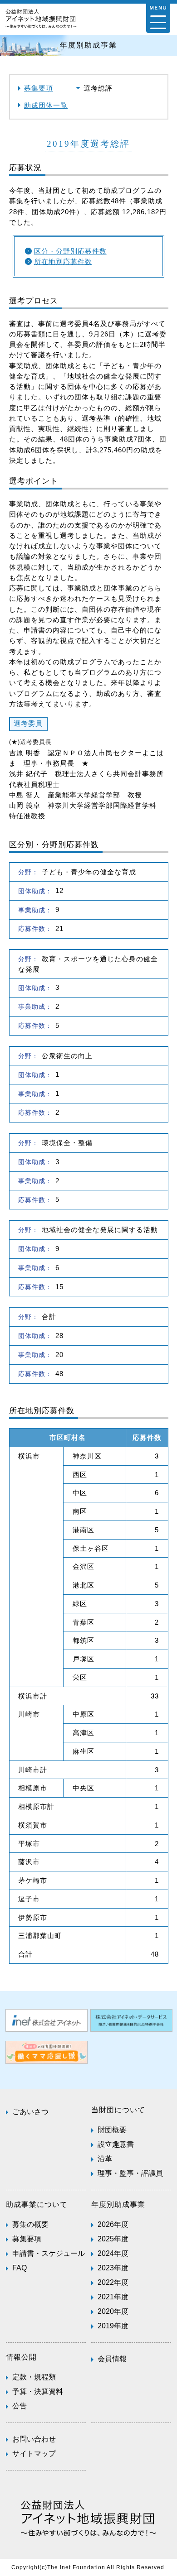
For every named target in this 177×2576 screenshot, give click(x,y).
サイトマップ (34, 2454)
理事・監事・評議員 (130, 2173)
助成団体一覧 (46, 105)
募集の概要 (30, 2224)
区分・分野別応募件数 (70, 251)
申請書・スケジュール (49, 2253)
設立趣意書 (116, 2144)
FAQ (20, 2268)
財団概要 (112, 2130)
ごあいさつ (30, 2112)
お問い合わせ (34, 2439)
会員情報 (112, 2359)
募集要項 (39, 88)
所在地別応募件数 (63, 261)
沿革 (105, 2159)
